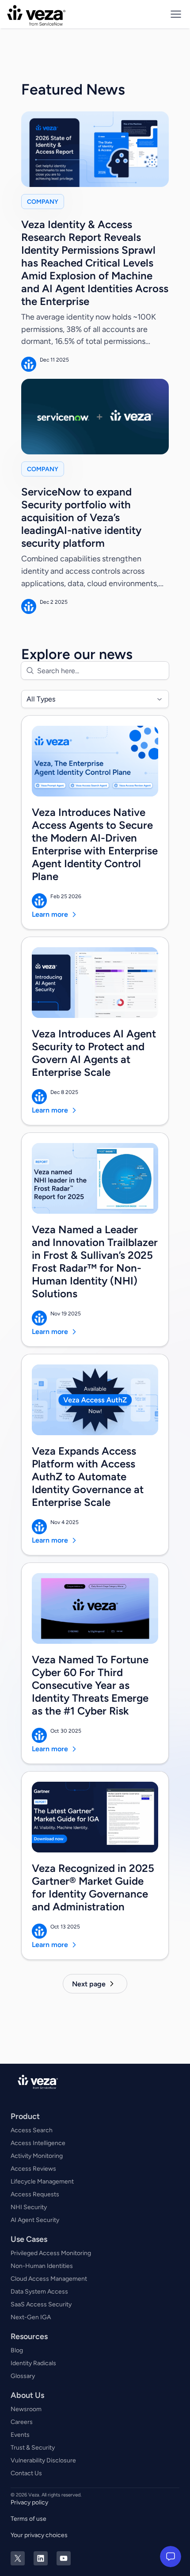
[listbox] (95, 699)
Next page (89, 1984)
